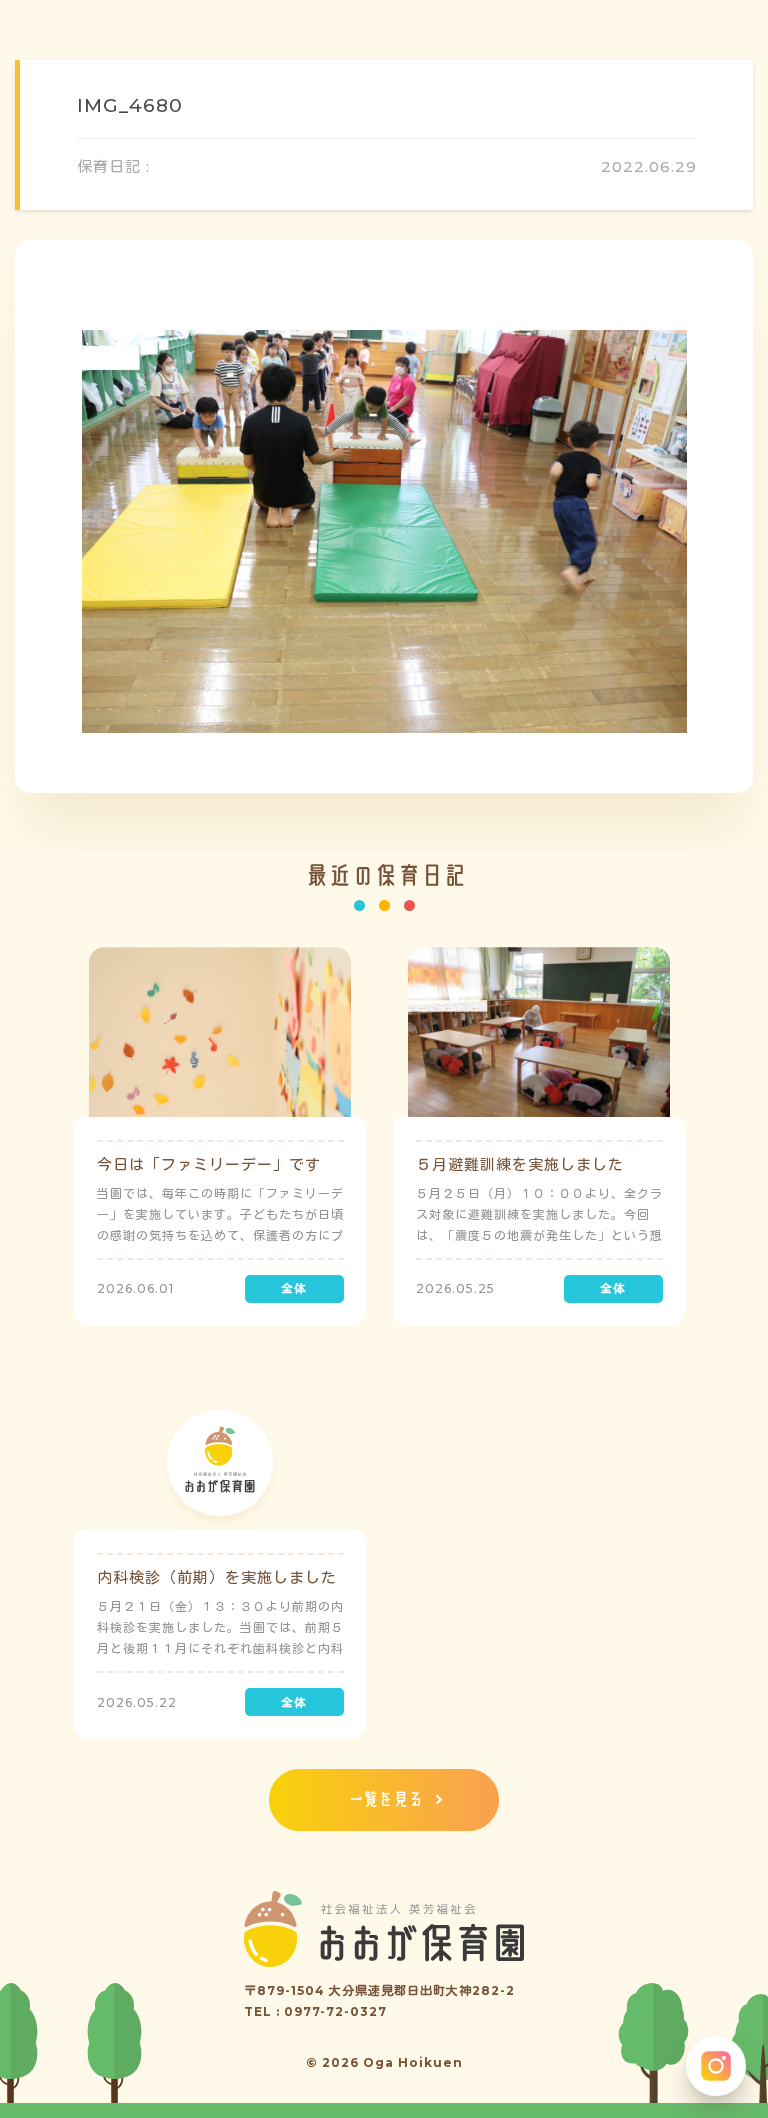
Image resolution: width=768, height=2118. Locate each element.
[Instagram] (716, 2066)
